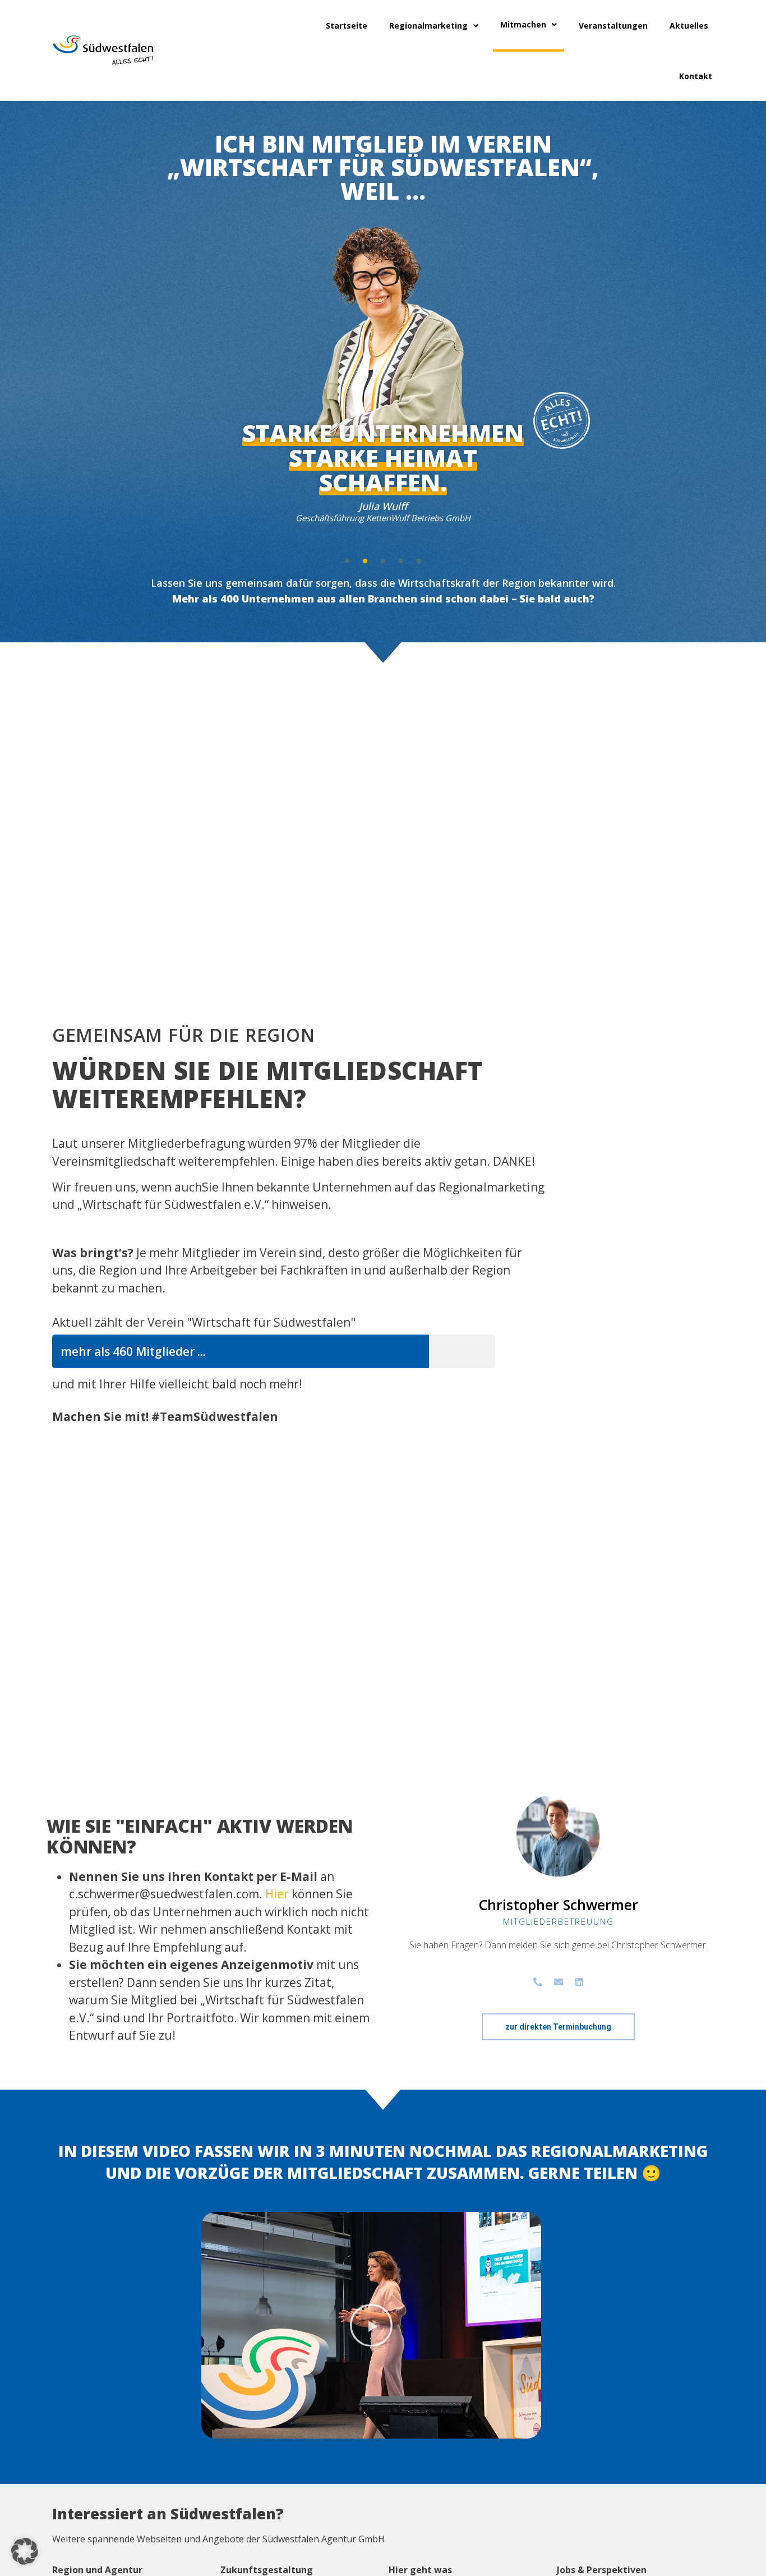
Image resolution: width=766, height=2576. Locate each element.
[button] (347, 561)
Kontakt (696, 76)
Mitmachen (523, 24)
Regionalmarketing (428, 26)
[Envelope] (559, 1982)
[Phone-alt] (538, 1982)
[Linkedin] (579, 1982)
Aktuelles (689, 26)
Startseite (347, 26)
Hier (277, 1894)
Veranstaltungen (613, 26)
